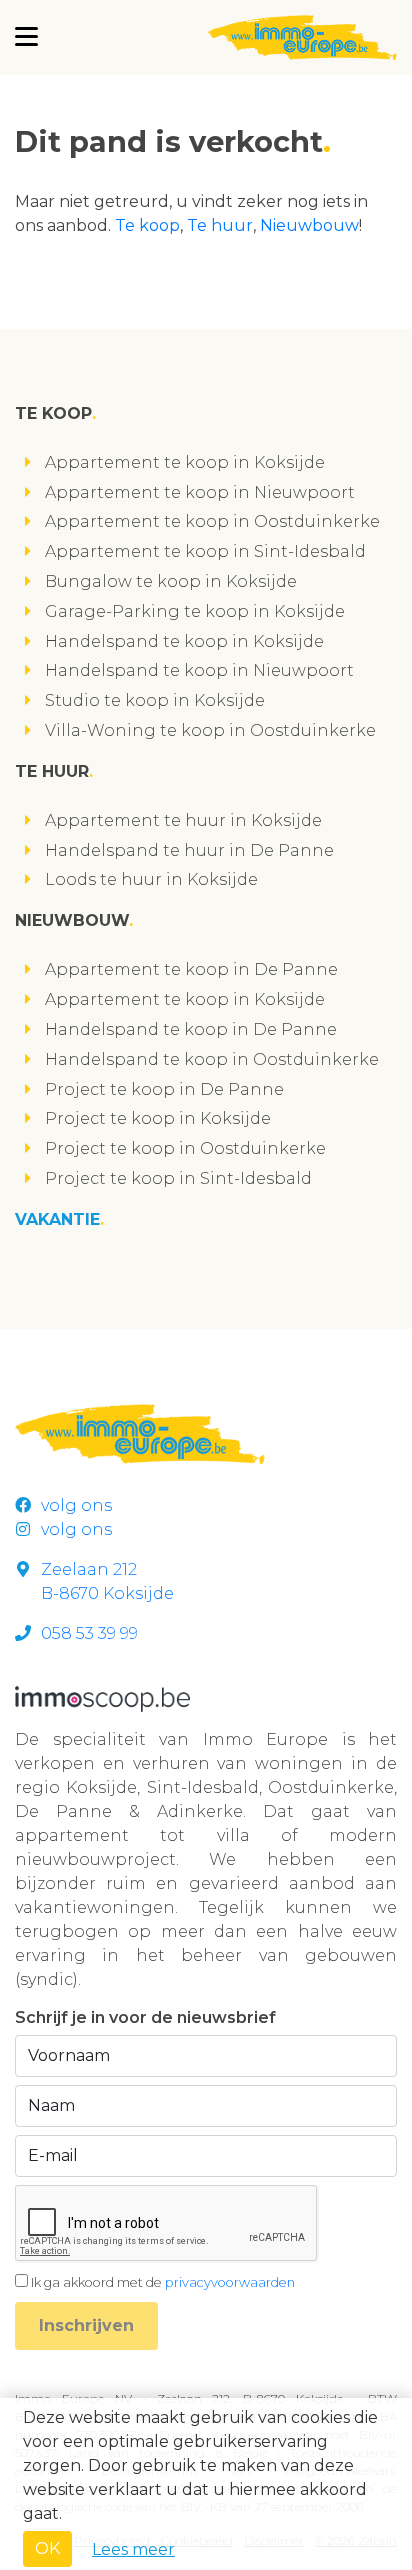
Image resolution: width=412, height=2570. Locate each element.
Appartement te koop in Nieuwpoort (200, 492)
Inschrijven (86, 2325)
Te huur (220, 225)
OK (47, 2548)
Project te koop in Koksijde (158, 1118)
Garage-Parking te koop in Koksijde (195, 611)
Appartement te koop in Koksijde (185, 462)
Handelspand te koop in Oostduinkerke (212, 1059)
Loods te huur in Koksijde (151, 879)
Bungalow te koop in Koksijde (171, 581)
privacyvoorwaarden (230, 2282)
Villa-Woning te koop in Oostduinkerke (210, 730)
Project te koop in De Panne (164, 1089)
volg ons (76, 1505)
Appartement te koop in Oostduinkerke (212, 521)
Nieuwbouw (309, 225)
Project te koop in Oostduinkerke (185, 1148)
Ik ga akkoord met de (163, 2282)
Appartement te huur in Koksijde (183, 820)
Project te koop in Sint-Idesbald (178, 1178)
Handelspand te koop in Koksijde (184, 641)
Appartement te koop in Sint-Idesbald (205, 551)
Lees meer (133, 2549)
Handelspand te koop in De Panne (191, 1029)
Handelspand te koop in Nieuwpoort (199, 670)
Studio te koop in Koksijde (155, 700)
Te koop (147, 225)
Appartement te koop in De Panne (191, 969)
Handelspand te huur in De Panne (189, 850)
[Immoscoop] (102, 1697)
